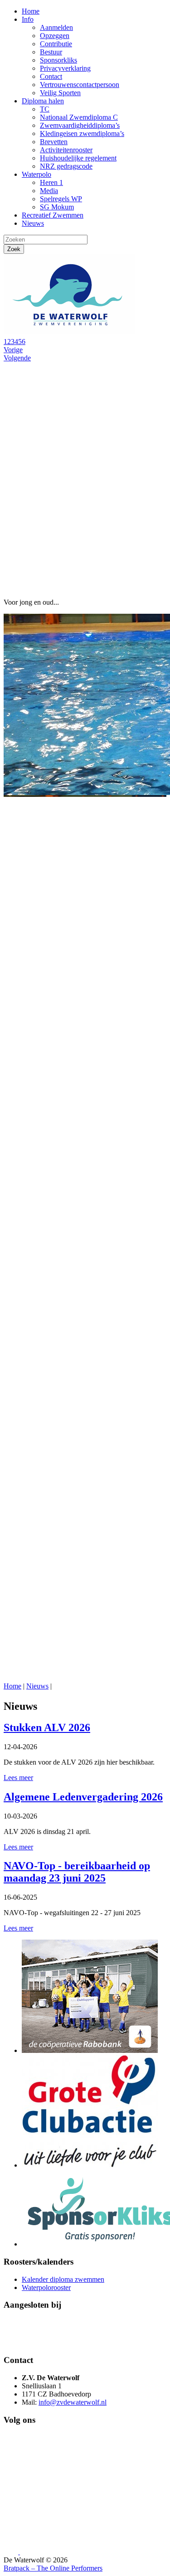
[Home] (72, 333)
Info (28, 19)
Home (31, 11)
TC (45, 109)
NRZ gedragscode (66, 166)
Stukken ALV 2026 (47, 1727)
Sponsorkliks (58, 60)
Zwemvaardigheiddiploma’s (80, 125)
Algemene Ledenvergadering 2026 (83, 1797)
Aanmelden (56, 27)
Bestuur (51, 52)
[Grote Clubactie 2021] (90, 2165)
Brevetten (54, 142)
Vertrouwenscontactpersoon (80, 85)
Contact (51, 76)
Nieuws (33, 223)
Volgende (17, 358)
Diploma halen (43, 101)
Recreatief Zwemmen (53, 215)
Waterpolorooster (46, 2287)
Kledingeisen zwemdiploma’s (82, 133)
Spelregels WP (61, 199)
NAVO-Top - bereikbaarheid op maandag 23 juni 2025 (77, 1872)
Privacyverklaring (65, 68)
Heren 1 (51, 182)
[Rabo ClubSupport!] (90, 2050)
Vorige (13, 350)
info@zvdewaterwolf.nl (73, 2402)
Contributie (56, 44)
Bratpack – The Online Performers (53, 2568)
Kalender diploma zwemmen (63, 2279)
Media (49, 191)
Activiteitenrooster (66, 150)
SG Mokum (57, 207)
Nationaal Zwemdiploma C (79, 117)
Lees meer (18, 1778)
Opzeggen (55, 36)
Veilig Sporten (60, 93)
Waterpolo (36, 174)
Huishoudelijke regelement (78, 158)
